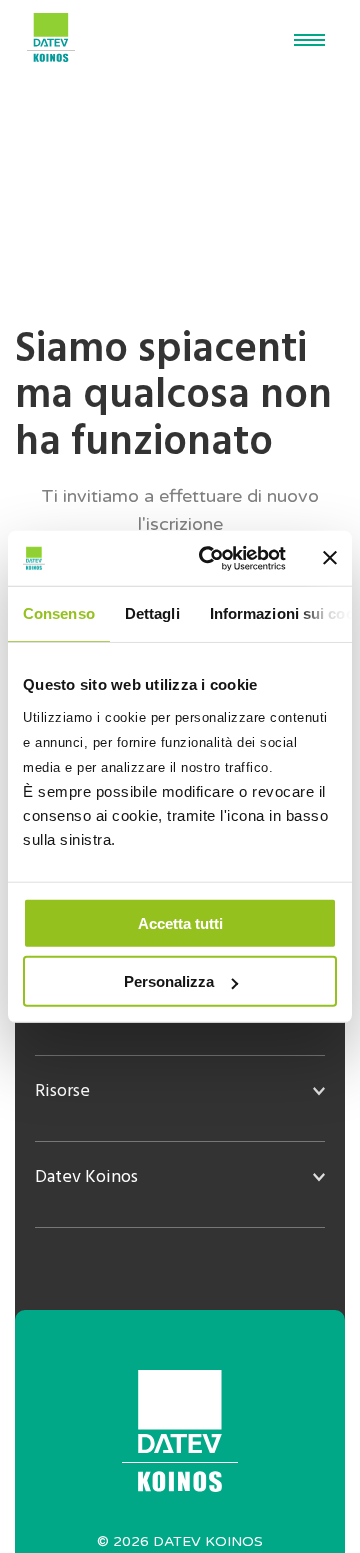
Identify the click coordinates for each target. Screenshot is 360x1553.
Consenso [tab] (59, 613)
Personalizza (169, 981)
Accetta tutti (180, 922)
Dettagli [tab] (152, 613)
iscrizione (184, 524)
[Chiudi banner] (330, 558)
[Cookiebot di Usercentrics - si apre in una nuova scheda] (211, 558)
